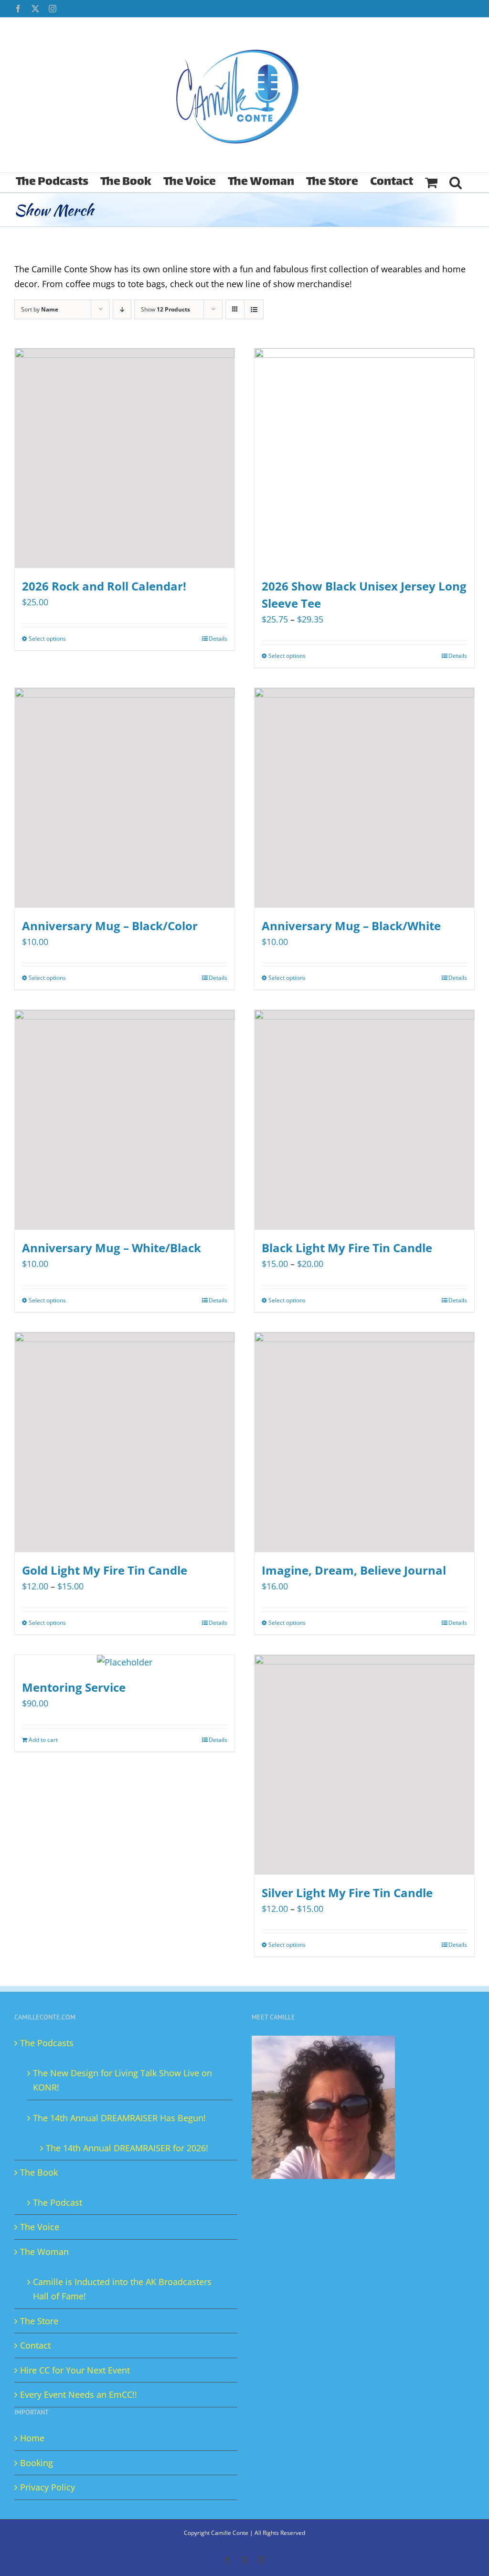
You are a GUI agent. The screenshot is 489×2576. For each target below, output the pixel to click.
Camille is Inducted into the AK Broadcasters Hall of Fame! (122, 2289)
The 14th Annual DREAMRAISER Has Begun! (119, 2118)
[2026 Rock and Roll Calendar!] (125, 458)
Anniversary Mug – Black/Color (110, 926)
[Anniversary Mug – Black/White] (364, 798)
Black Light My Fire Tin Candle (347, 1248)
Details (218, 639)
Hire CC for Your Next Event (75, 2370)
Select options (47, 639)
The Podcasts (47, 2043)
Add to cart (43, 1740)
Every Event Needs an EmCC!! (79, 2394)
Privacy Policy (48, 2487)
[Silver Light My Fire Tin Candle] (364, 1765)
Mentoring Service (74, 1687)
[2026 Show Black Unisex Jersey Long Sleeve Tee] (364, 458)
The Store (39, 2321)
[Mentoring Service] (125, 1662)
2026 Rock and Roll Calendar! (104, 586)
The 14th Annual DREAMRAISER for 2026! (127, 2148)
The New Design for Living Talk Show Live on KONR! (122, 2080)
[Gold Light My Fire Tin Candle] (125, 1442)
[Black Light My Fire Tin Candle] (364, 1120)
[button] (456, 182)
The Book (39, 2172)
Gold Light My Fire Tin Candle (105, 1570)
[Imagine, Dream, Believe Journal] (364, 1442)
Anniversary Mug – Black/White (351, 926)
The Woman (44, 2252)
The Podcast (58, 2202)
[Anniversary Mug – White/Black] (125, 1120)
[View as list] (254, 309)
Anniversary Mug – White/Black (112, 1248)
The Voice (40, 2227)
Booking (37, 2463)
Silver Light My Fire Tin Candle (347, 1893)
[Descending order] (122, 309)
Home (32, 2438)
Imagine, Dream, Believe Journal (354, 1570)
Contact (35, 2345)
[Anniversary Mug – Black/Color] (125, 798)
